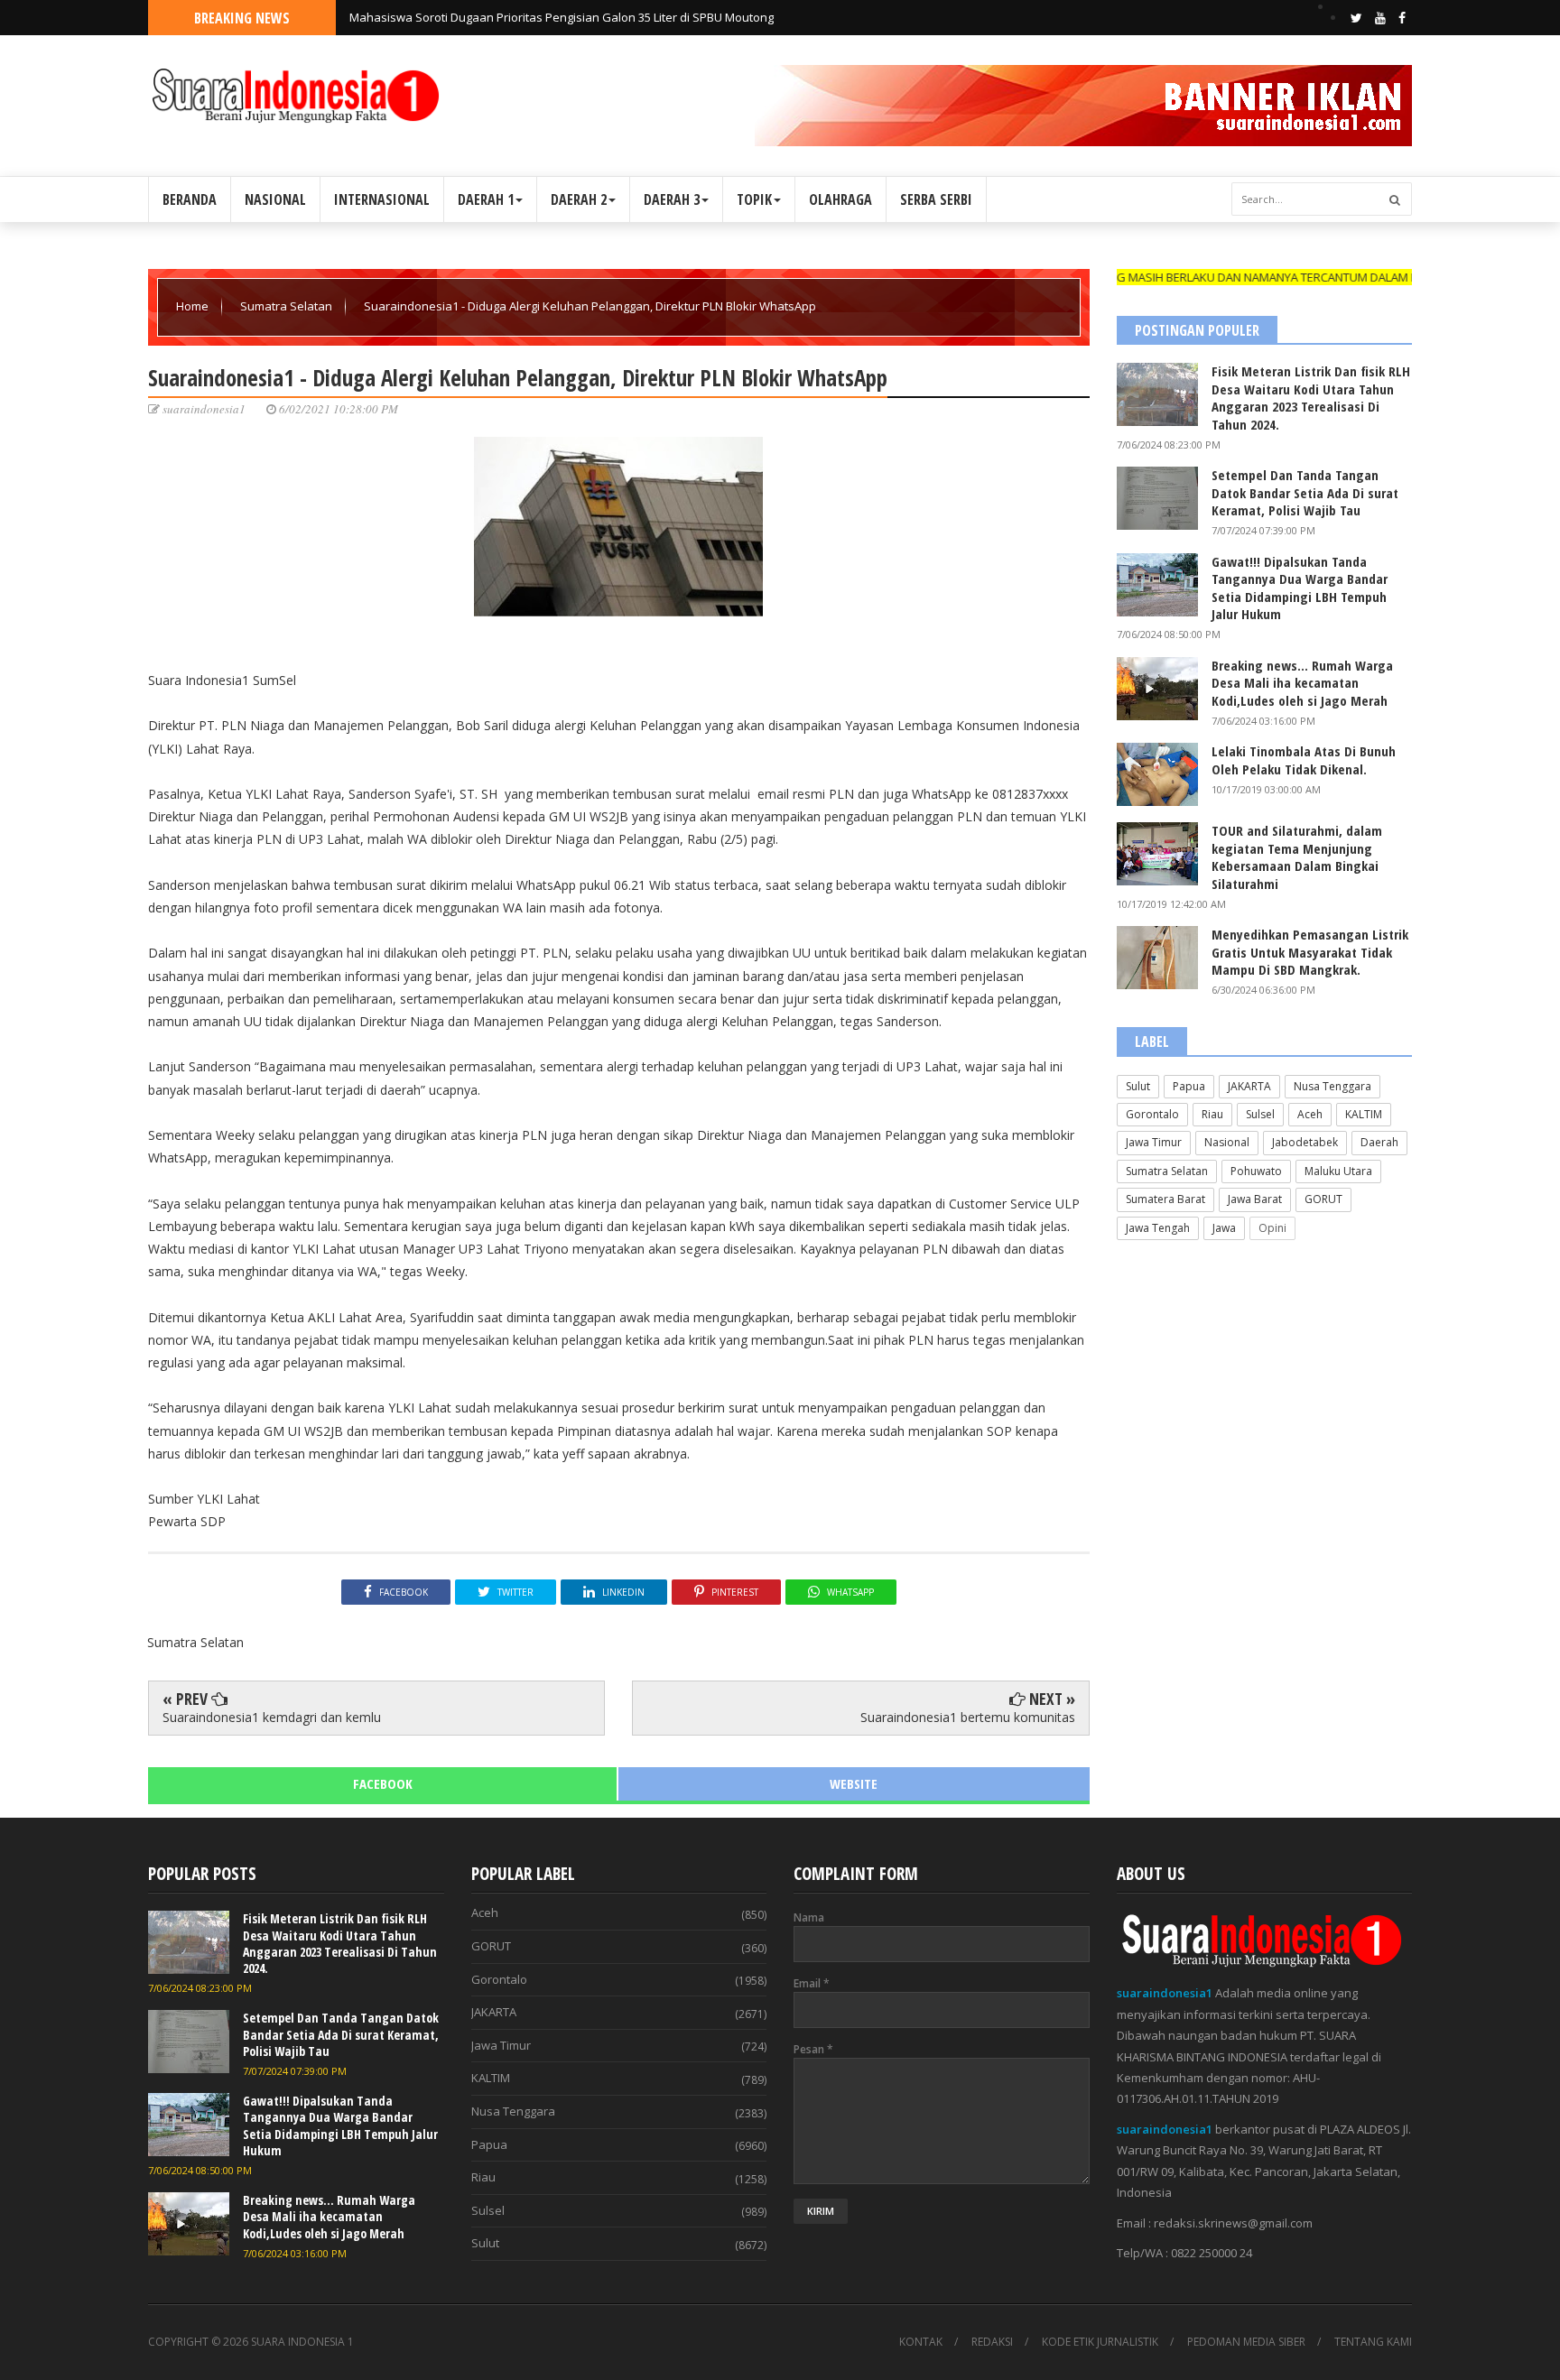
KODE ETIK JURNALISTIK (1100, 2342)
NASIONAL (275, 199)
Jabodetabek (1305, 1142)
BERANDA (190, 199)
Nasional (1227, 1142)
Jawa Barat (1255, 1199)
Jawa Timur (1154, 1142)
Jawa (1224, 1228)
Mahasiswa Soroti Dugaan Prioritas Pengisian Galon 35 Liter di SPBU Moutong (562, 17)
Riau (1212, 1114)
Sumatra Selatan (288, 306)
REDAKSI (992, 2342)
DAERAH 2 (579, 199)
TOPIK (754, 199)
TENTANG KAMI (1373, 2342)
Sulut (1138, 1086)
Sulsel (1260, 1114)
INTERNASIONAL (382, 199)
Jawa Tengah (1158, 1228)
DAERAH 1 (486, 199)
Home (194, 306)
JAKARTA (1249, 1086)
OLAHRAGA (840, 199)
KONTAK (921, 2342)
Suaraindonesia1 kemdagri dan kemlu (272, 1717)
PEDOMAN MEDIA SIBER (1246, 2342)
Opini (1272, 1228)
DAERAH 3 (672, 199)
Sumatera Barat (1165, 1199)
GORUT (1323, 1199)
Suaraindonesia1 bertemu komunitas (968, 1717)
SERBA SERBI (936, 199)
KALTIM (1364, 1114)
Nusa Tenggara (1332, 1086)
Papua (1189, 1086)
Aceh (1310, 1114)
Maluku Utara (1338, 1171)
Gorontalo (1152, 1114)
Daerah (1379, 1142)
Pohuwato (1256, 1171)
